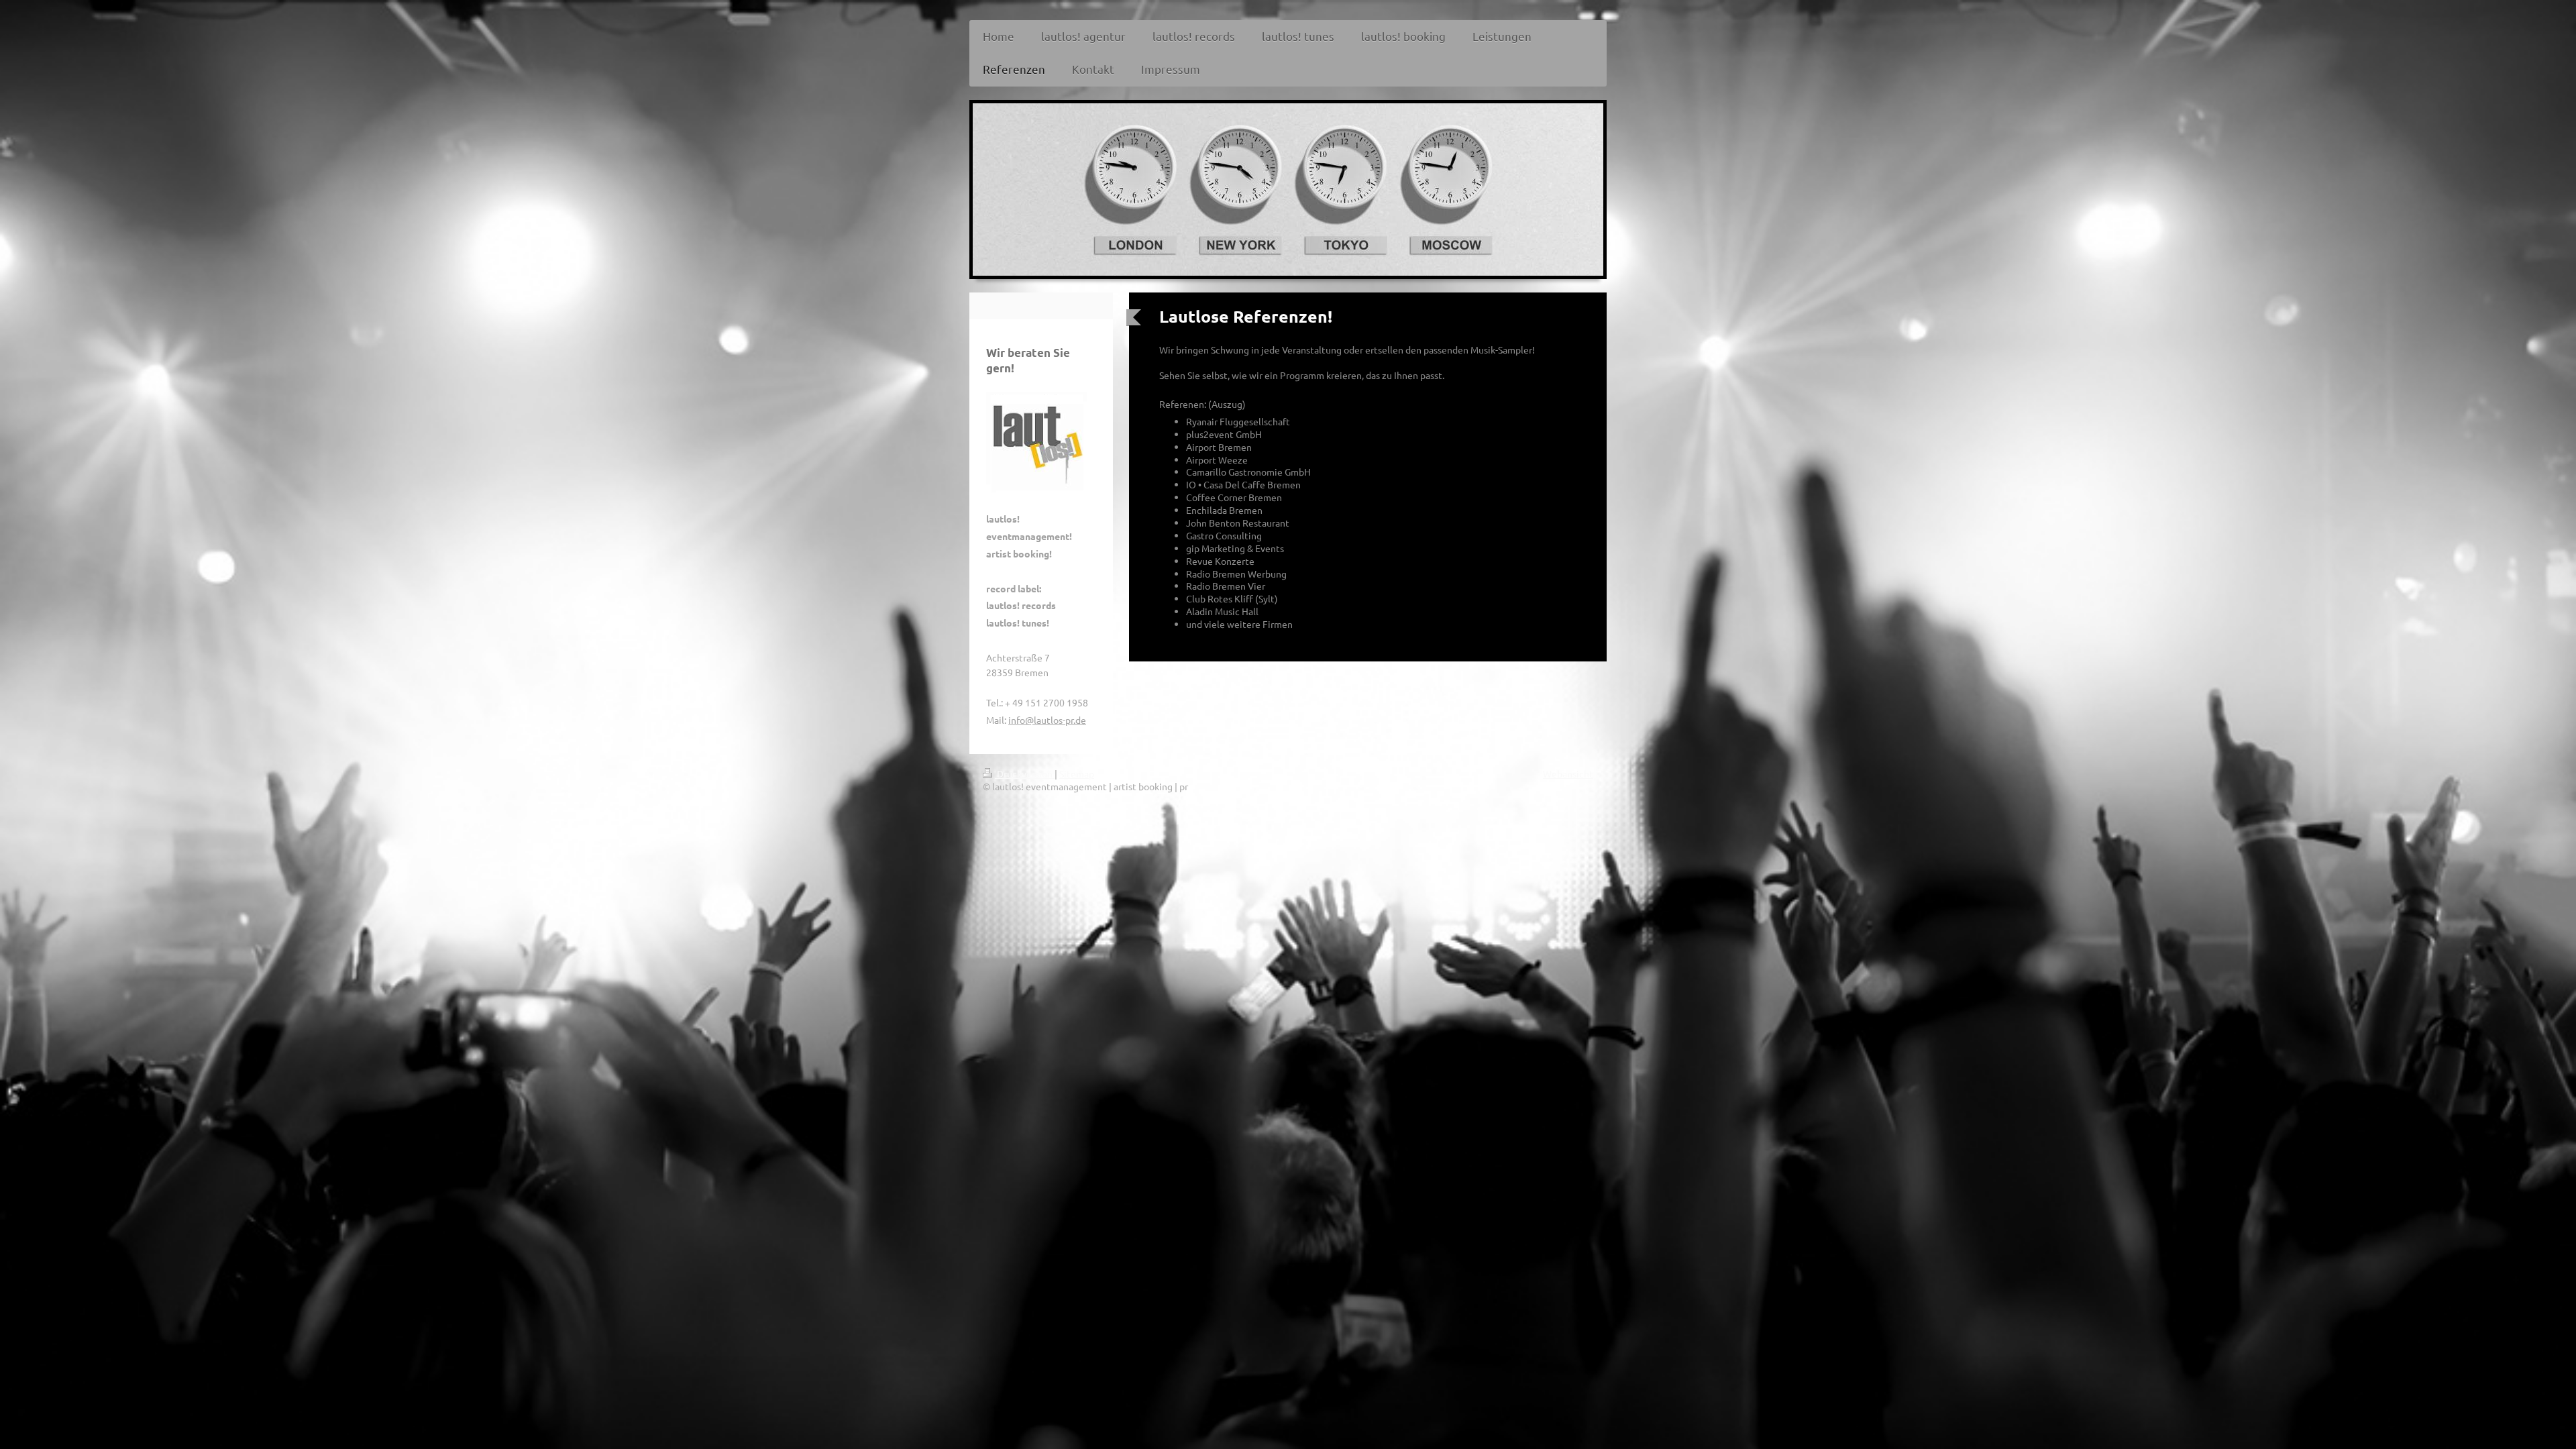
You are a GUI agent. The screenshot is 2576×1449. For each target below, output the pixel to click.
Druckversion (1025, 773)
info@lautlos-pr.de (1047, 720)
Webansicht (1568, 773)
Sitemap (1077, 773)
